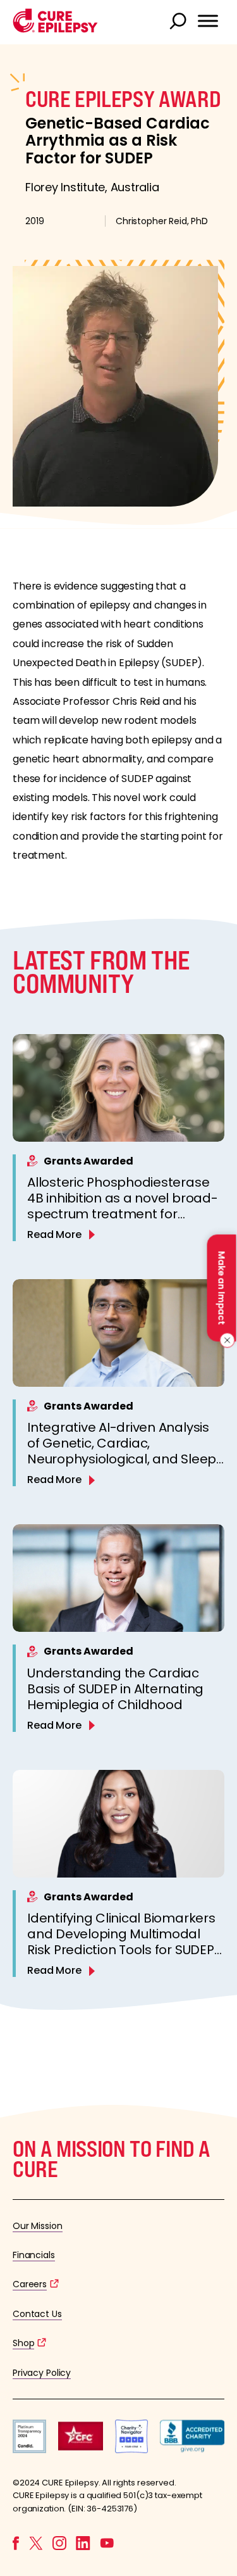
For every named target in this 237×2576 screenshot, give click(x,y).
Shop (23, 2343)
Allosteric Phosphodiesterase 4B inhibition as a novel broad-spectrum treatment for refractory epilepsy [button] (123, 1206)
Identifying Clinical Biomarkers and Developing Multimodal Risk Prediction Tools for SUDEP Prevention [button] (121, 1942)
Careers (30, 2284)
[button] (55, 29)
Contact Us (37, 2314)
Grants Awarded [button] (88, 1161)
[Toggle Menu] (208, 21)
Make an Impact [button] (221, 1288)
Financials (34, 2255)
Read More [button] (54, 1234)
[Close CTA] (225, 1341)
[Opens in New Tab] (29, 2450)
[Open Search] (179, 22)
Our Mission (38, 2226)
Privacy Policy (42, 2373)
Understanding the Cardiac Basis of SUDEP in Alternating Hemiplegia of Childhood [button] (115, 1689)
